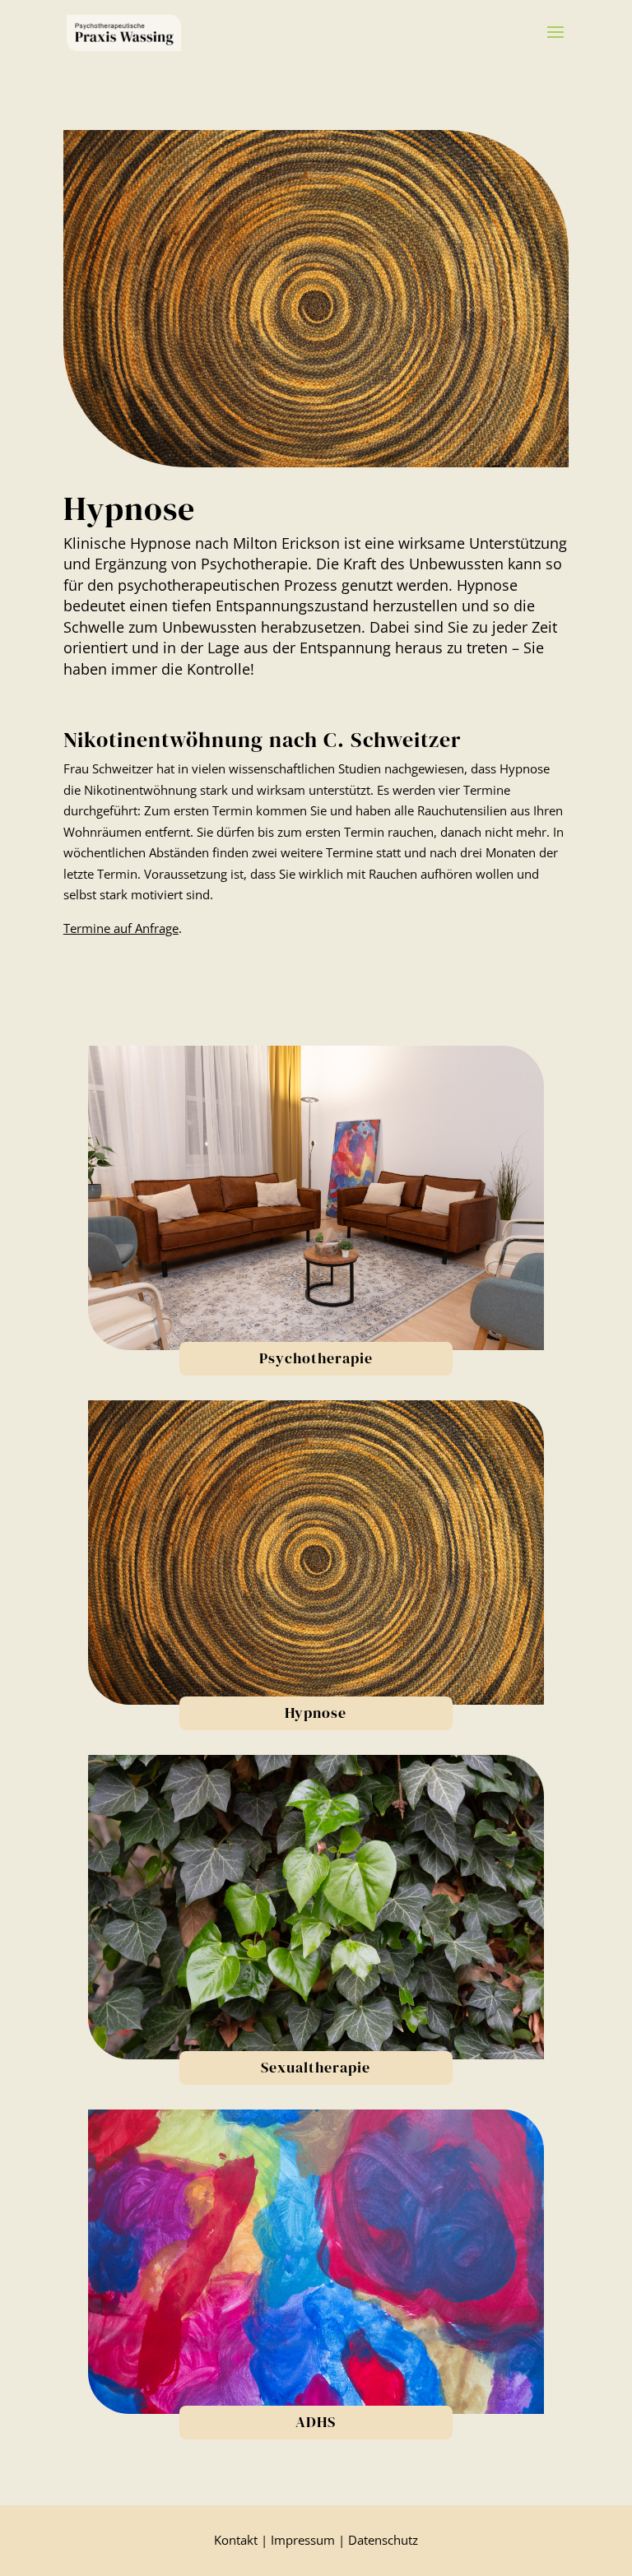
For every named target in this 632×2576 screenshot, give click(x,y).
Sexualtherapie (316, 2067)
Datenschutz (383, 2540)
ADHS (316, 2422)
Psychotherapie (316, 1358)
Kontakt (236, 2540)
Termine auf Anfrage (121, 928)
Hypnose (316, 1713)
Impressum (303, 2540)
